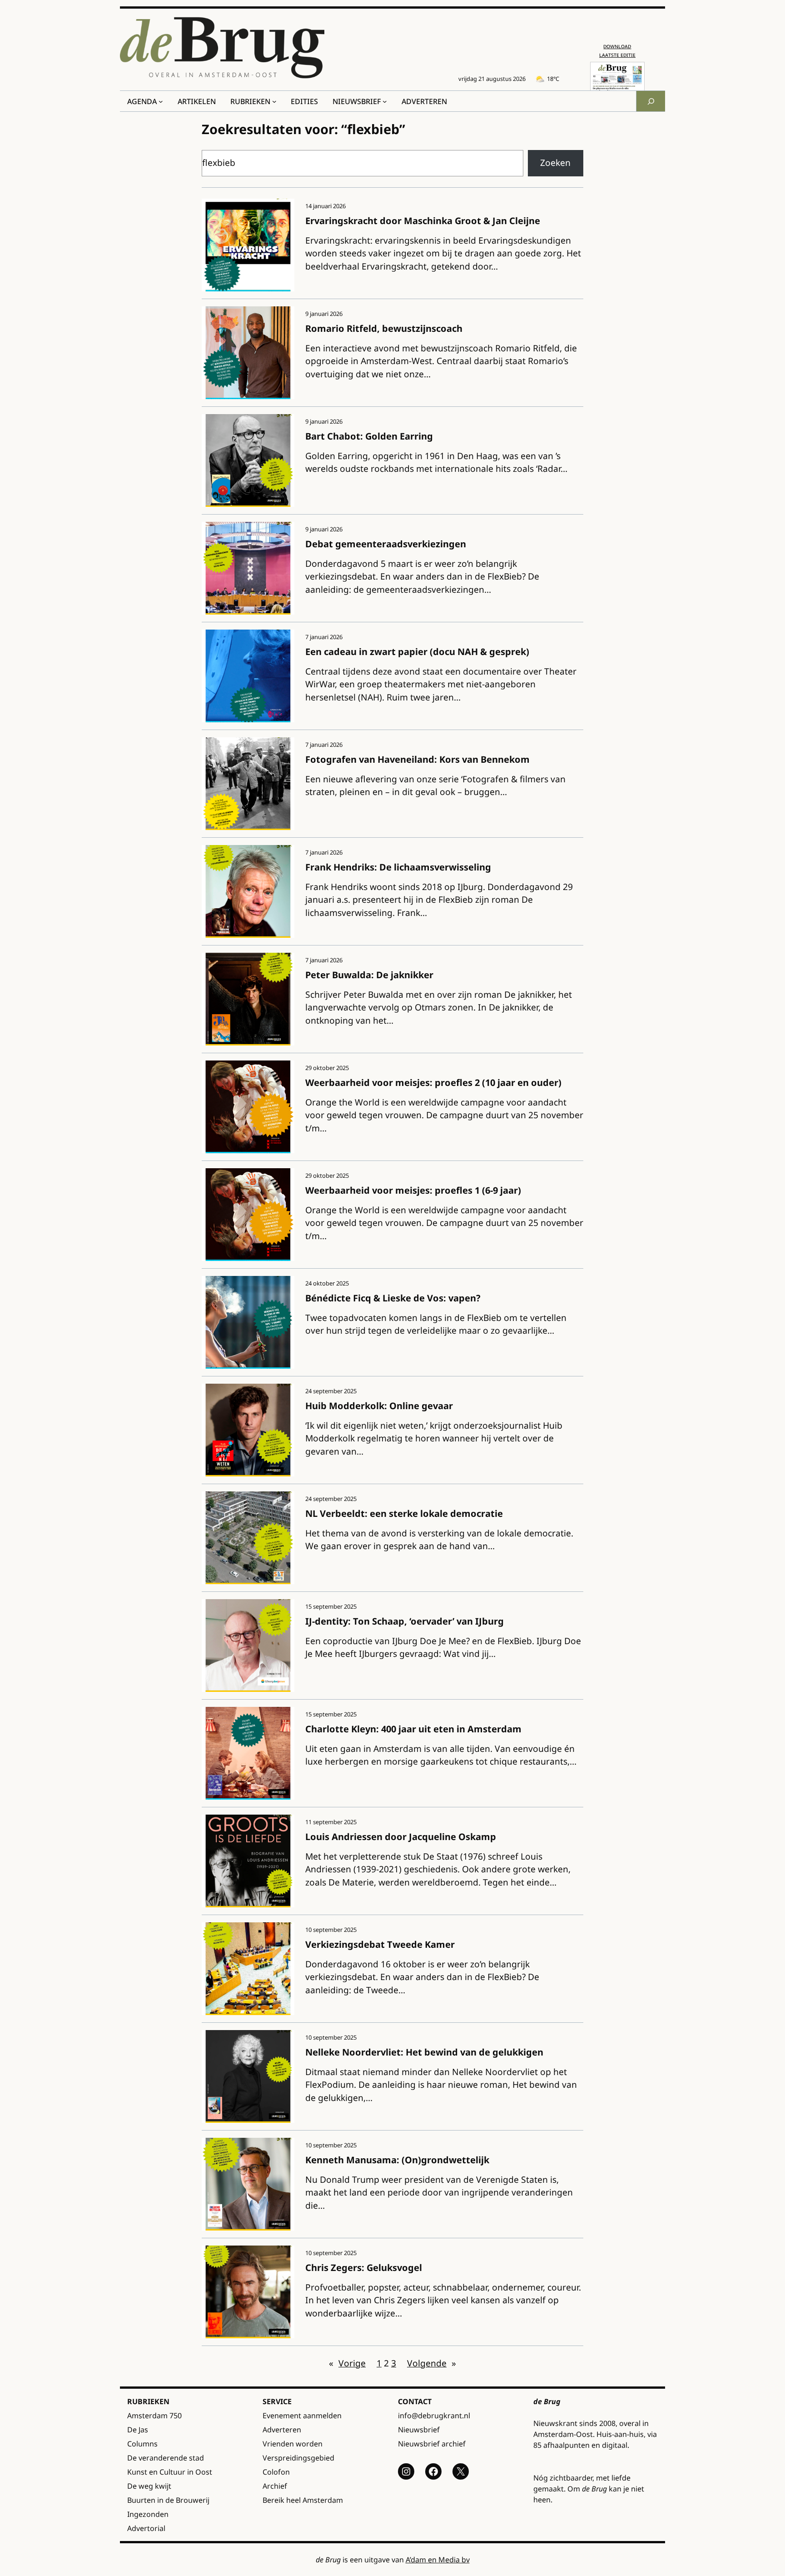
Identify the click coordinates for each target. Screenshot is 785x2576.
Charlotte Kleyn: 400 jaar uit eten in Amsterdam (413, 1729)
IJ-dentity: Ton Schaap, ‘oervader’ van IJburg (405, 1621)
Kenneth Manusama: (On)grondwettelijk (397, 2160)
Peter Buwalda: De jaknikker (369, 975)
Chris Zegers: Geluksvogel (364, 2268)
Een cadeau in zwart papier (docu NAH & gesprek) (417, 652)
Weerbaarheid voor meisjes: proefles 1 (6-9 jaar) (413, 1190)
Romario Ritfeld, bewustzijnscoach (384, 328)
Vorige (347, 2363)
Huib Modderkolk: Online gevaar (379, 1406)
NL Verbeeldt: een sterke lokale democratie (404, 1513)
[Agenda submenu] (161, 101)
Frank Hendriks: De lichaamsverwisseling (398, 867)
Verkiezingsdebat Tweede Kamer (380, 1944)
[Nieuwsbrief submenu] (385, 101)
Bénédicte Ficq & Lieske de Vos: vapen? (393, 1298)
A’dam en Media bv (438, 2560)
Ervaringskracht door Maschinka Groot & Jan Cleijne (423, 221)
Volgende (432, 2363)
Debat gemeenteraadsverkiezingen (386, 544)
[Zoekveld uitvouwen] (651, 101)
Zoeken (555, 163)
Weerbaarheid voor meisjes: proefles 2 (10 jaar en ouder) (433, 1083)
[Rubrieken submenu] (274, 101)
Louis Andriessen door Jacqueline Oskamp (401, 1837)
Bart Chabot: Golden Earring (369, 436)
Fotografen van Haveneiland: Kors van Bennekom (417, 759)
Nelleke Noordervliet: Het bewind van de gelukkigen (424, 2052)
